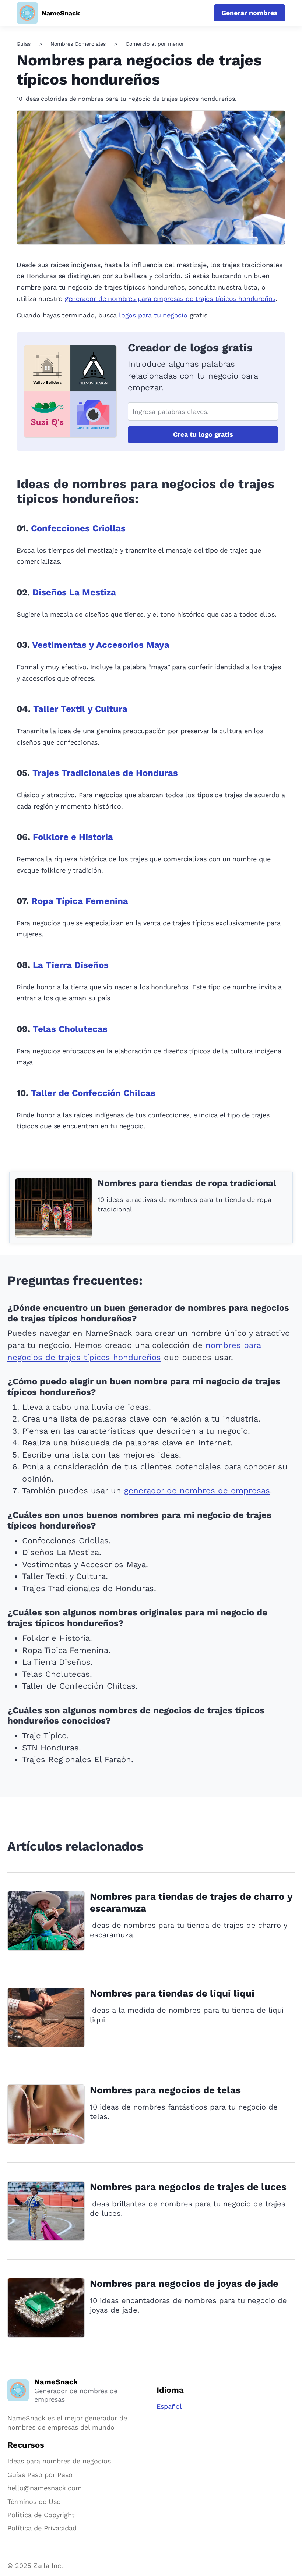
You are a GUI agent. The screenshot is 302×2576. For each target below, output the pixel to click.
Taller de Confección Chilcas (93, 1093)
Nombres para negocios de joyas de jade (184, 2284)
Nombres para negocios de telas (165, 2090)
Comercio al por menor (155, 44)
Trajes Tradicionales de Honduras (105, 773)
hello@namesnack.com (45, 2488)
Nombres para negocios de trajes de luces (188, 2187)
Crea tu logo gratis (203, 434)
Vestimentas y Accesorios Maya (101, 645)
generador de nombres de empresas (197, 1491)
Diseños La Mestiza (74, 592)
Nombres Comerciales (78, 44)
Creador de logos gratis (190, 347)
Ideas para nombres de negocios (59, 2461)
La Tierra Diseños (71, 965)
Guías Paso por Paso (40, 2475)
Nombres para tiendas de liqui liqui (172, 1993)
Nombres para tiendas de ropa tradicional (187, 1183)
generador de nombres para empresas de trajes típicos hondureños (170, 299)
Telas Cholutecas (70, 1029)
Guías (24, 44)
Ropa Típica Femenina (80, 901)
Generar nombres (250, 13)
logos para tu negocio (153, 315)
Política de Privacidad (42, 2528)
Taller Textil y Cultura (80, 709)
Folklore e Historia (73, 837)
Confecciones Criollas (78, 528)
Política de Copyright (41, 2515)
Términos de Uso (34, 2502)
